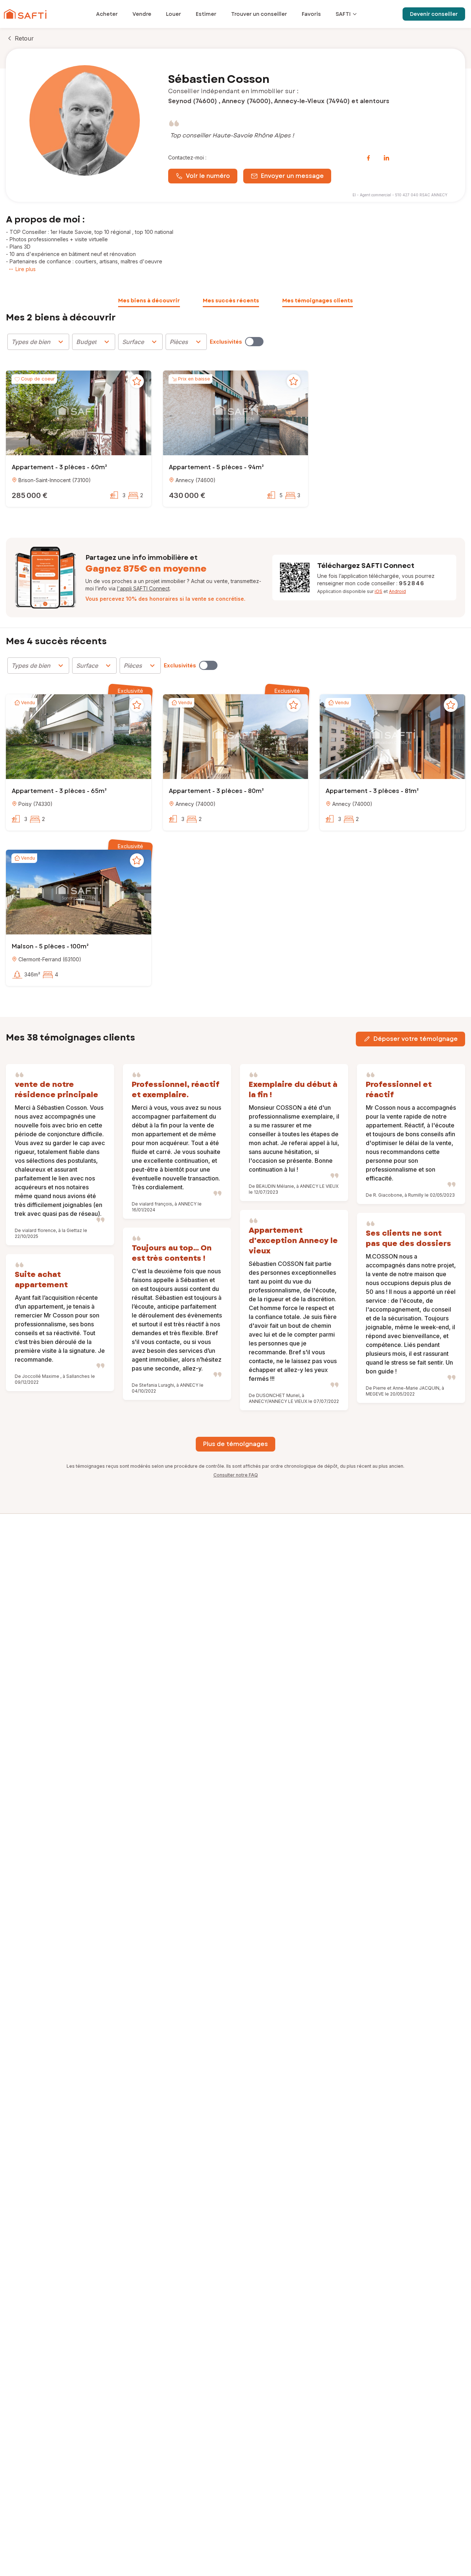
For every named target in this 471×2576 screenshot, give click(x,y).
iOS (378, 591)
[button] (79, 414)
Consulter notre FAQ (236, 1475)
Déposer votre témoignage (416, 1039)
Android (397, 591)
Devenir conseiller (434, 14)
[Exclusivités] (254, 342)
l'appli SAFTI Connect (143, 588)
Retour (24, 38)
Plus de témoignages (235, 1444)
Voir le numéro (208, 176)
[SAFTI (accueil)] (25, 14)
